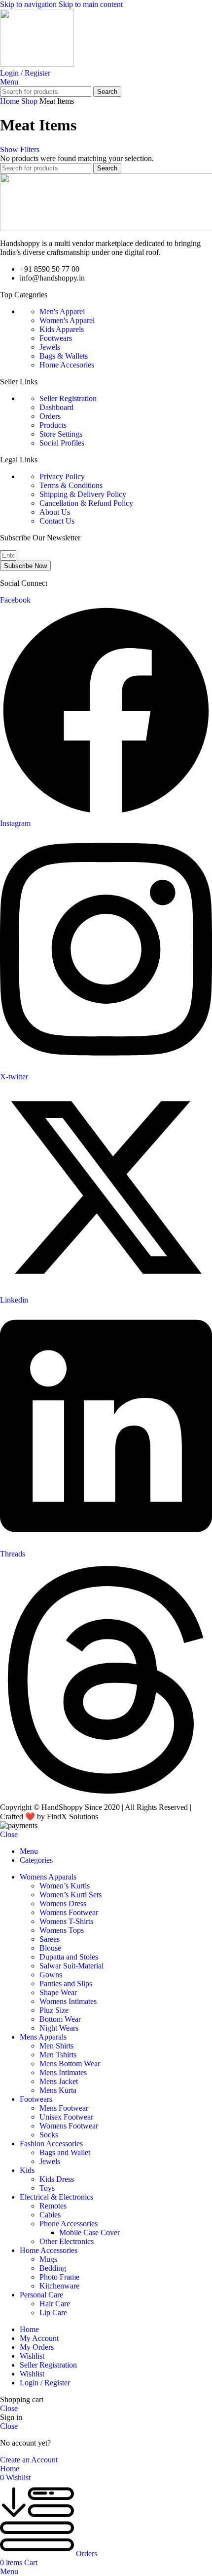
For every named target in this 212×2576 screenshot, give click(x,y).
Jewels (50, 347)
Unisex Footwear (66, 2117)
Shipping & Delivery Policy (83, 494)
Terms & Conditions (71, 485)
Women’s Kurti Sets (71, 1895)
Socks (49, 2135)
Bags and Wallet (65, 2152)
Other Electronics (67, 2241)
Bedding (53, 2268)
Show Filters (20, 149)
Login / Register (45, 2383)
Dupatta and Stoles (69, 1957)
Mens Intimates (63, 2072)
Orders (50, 416)
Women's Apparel (67, 320)
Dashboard (56, 407)
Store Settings (61, 434)
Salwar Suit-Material (71, 1966)
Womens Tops (62, 1930)
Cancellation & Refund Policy (86, 503)
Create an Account (29, 2460)
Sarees (50, 1939)
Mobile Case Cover (89, 2232)
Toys (47, 2188)
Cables (50, 2215)
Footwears (56, 338)
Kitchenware (59, 2286)
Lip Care (53, 2312)
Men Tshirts (58, 2055)
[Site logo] (37, 64)
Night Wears (59, 2028)
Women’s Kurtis (65, 1886)
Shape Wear (58, 1992)
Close (9, 1834)
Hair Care (55, 2304)
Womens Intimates (68, 2001)
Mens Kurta (58, 2090)
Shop (30, 101)
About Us (55, 512)
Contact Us (57, 521)
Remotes (53, 2206)
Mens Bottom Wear (70, 2064)
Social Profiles (62, 443)
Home (11, 101)
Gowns (51, 1975)
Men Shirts (56, 2046)
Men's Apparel (62, 311)
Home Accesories (67, 365)
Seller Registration (68, 398)
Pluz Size (54, 2010)
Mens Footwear (64, 2108)
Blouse (50, 1948)
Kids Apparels (62, 329)
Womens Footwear (69, 1912)
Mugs (48, 2259)
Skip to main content (91, 4)
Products (53, 425)
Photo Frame (59, 2277)
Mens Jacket (59, 2081)
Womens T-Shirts (66, 1921)
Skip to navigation (29, 4)
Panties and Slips (66, 1983)
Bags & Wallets (64, 356)
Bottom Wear (60, 2019)
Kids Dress (57, 2179)
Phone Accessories (69, 2224)
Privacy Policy (62, 476)
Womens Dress (63, 1903)
